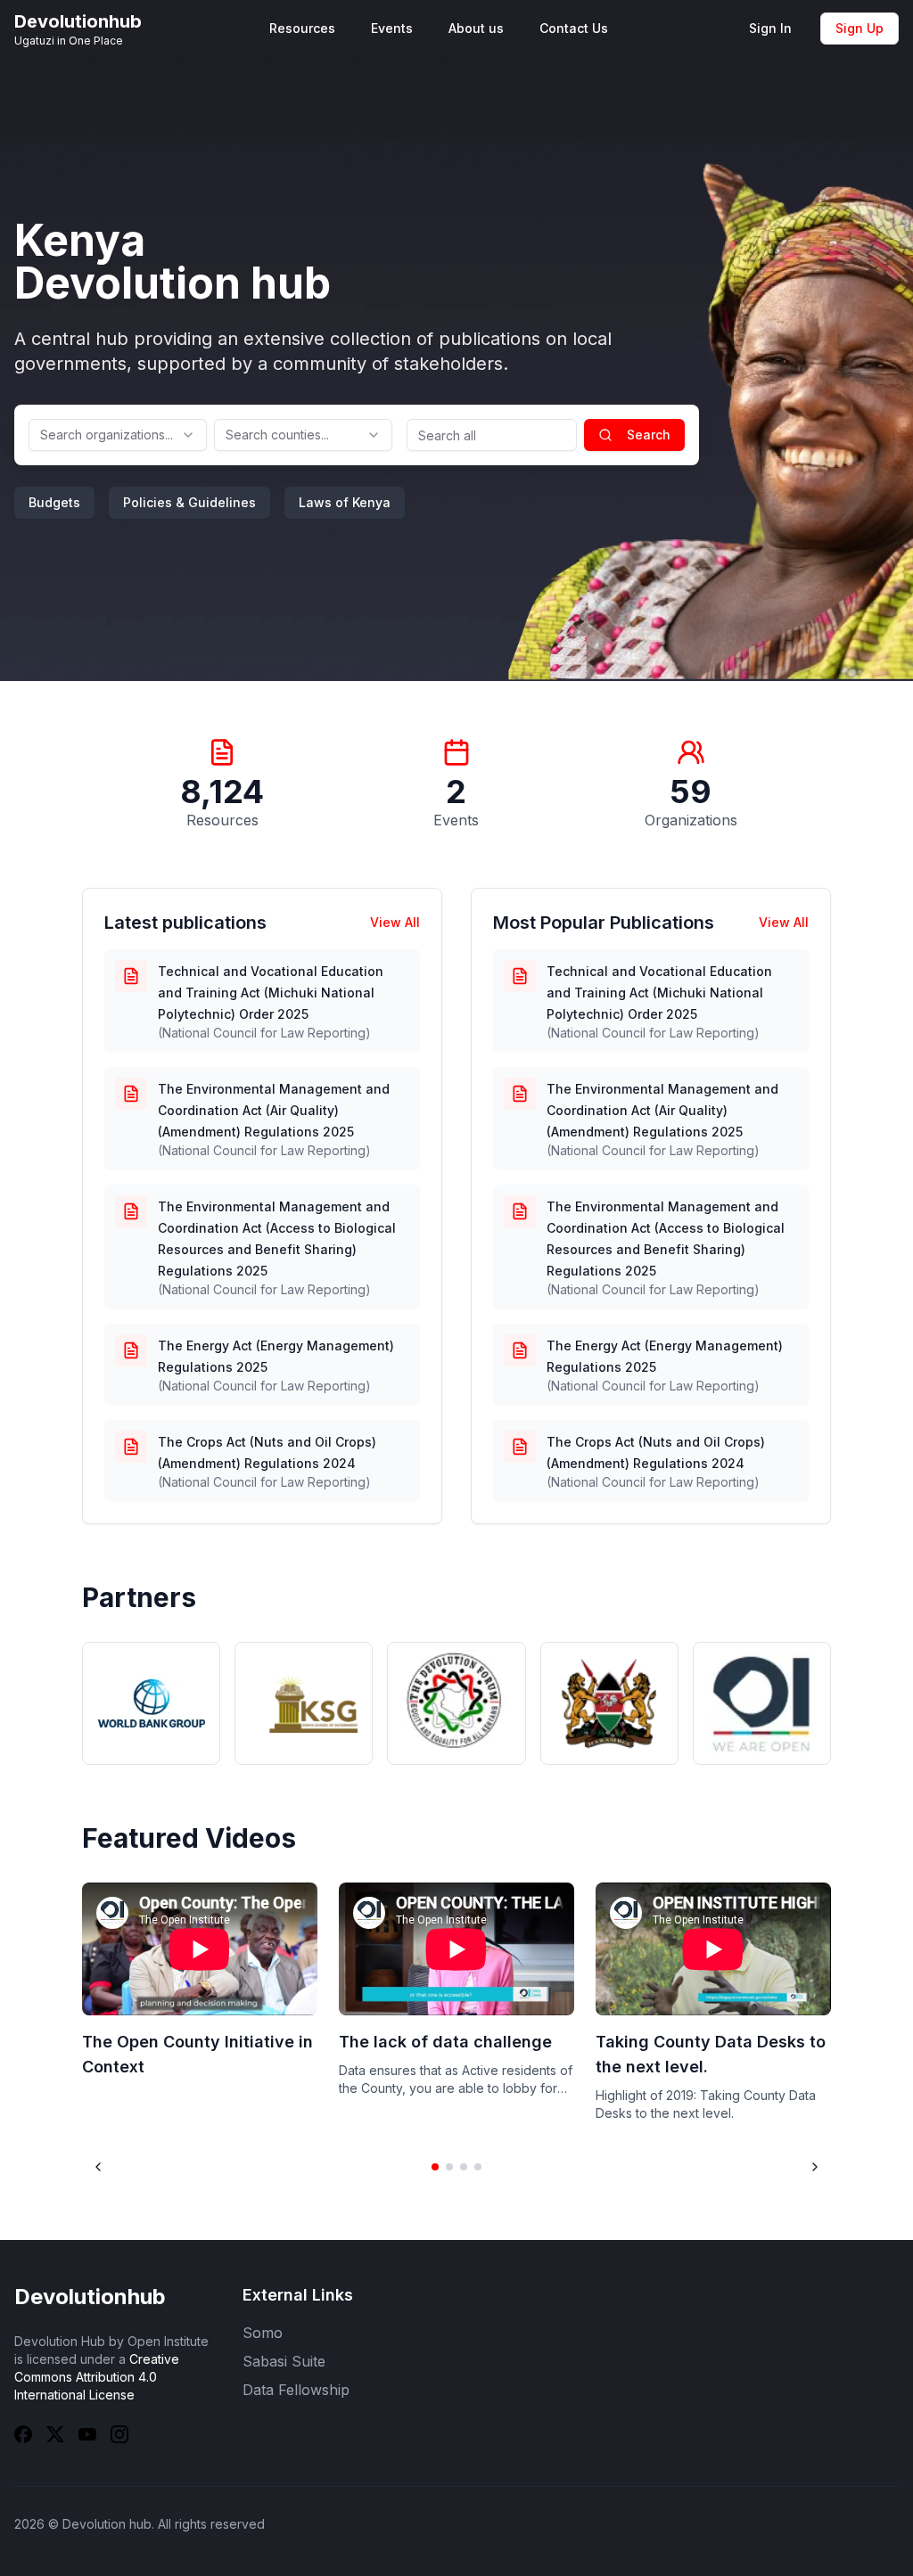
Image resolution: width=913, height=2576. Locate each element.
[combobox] (118, 435)
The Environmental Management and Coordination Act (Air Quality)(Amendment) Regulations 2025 (274, 1110)
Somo (263, 2333)
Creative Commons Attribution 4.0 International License (97, 2377)
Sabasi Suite (284, 2361)
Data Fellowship (296, 2390)
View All (395, 922)
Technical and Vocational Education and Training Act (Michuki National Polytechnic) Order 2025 (271, 993)
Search (649, 435)
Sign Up (860, 28)
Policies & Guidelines (189, 502)
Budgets (54, 502)
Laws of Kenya (345, 502)
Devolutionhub (90, 2297)
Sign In (770, 28)
